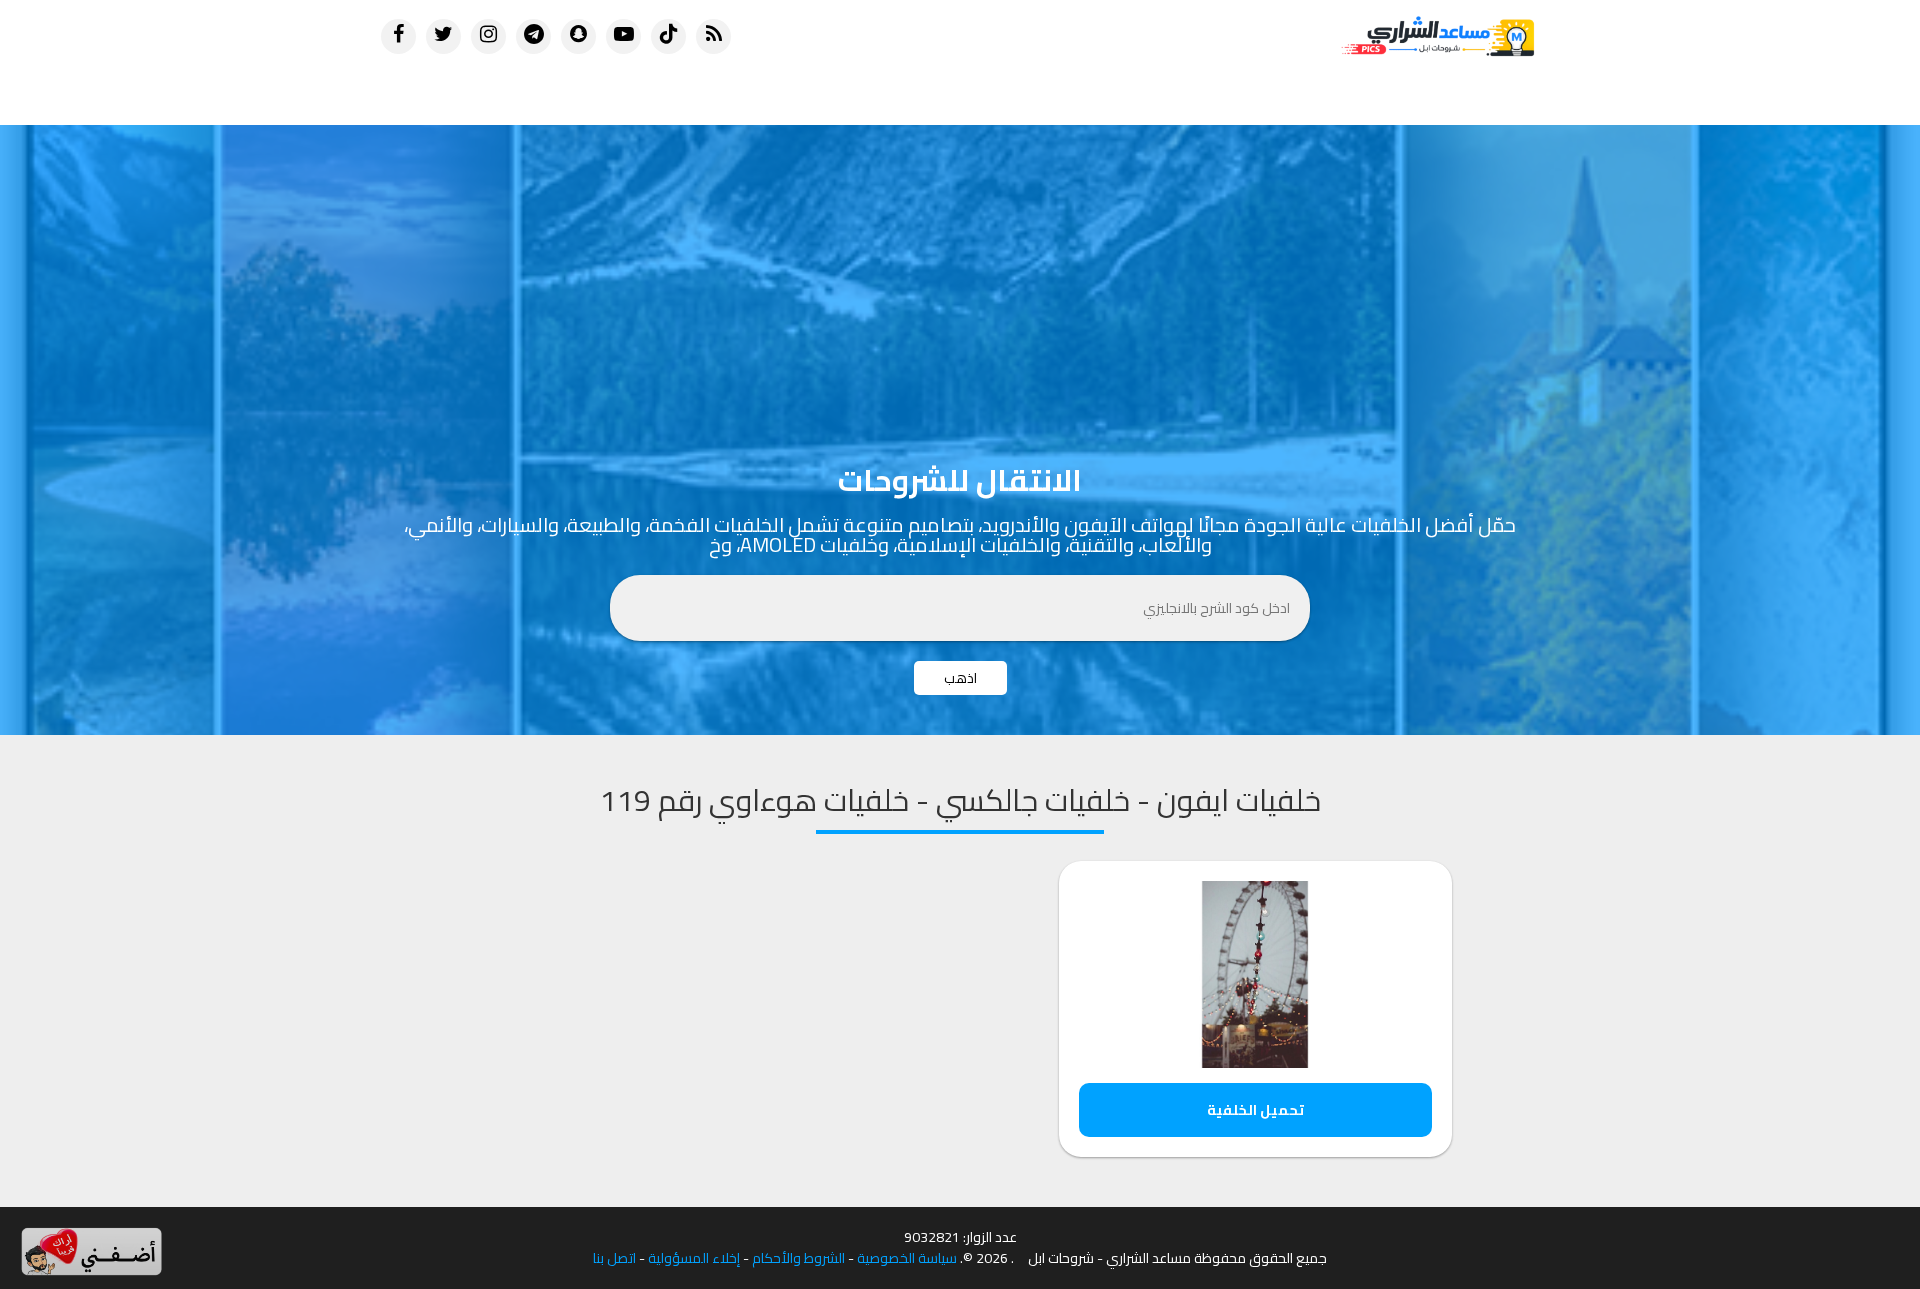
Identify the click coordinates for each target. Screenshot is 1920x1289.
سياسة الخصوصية (907, 1258)
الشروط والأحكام (798, 1258)
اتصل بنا (614, 1258)
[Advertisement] (960, 275)
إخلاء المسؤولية (694, 1258)
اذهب (960, 678)
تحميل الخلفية (1255, 1110)
